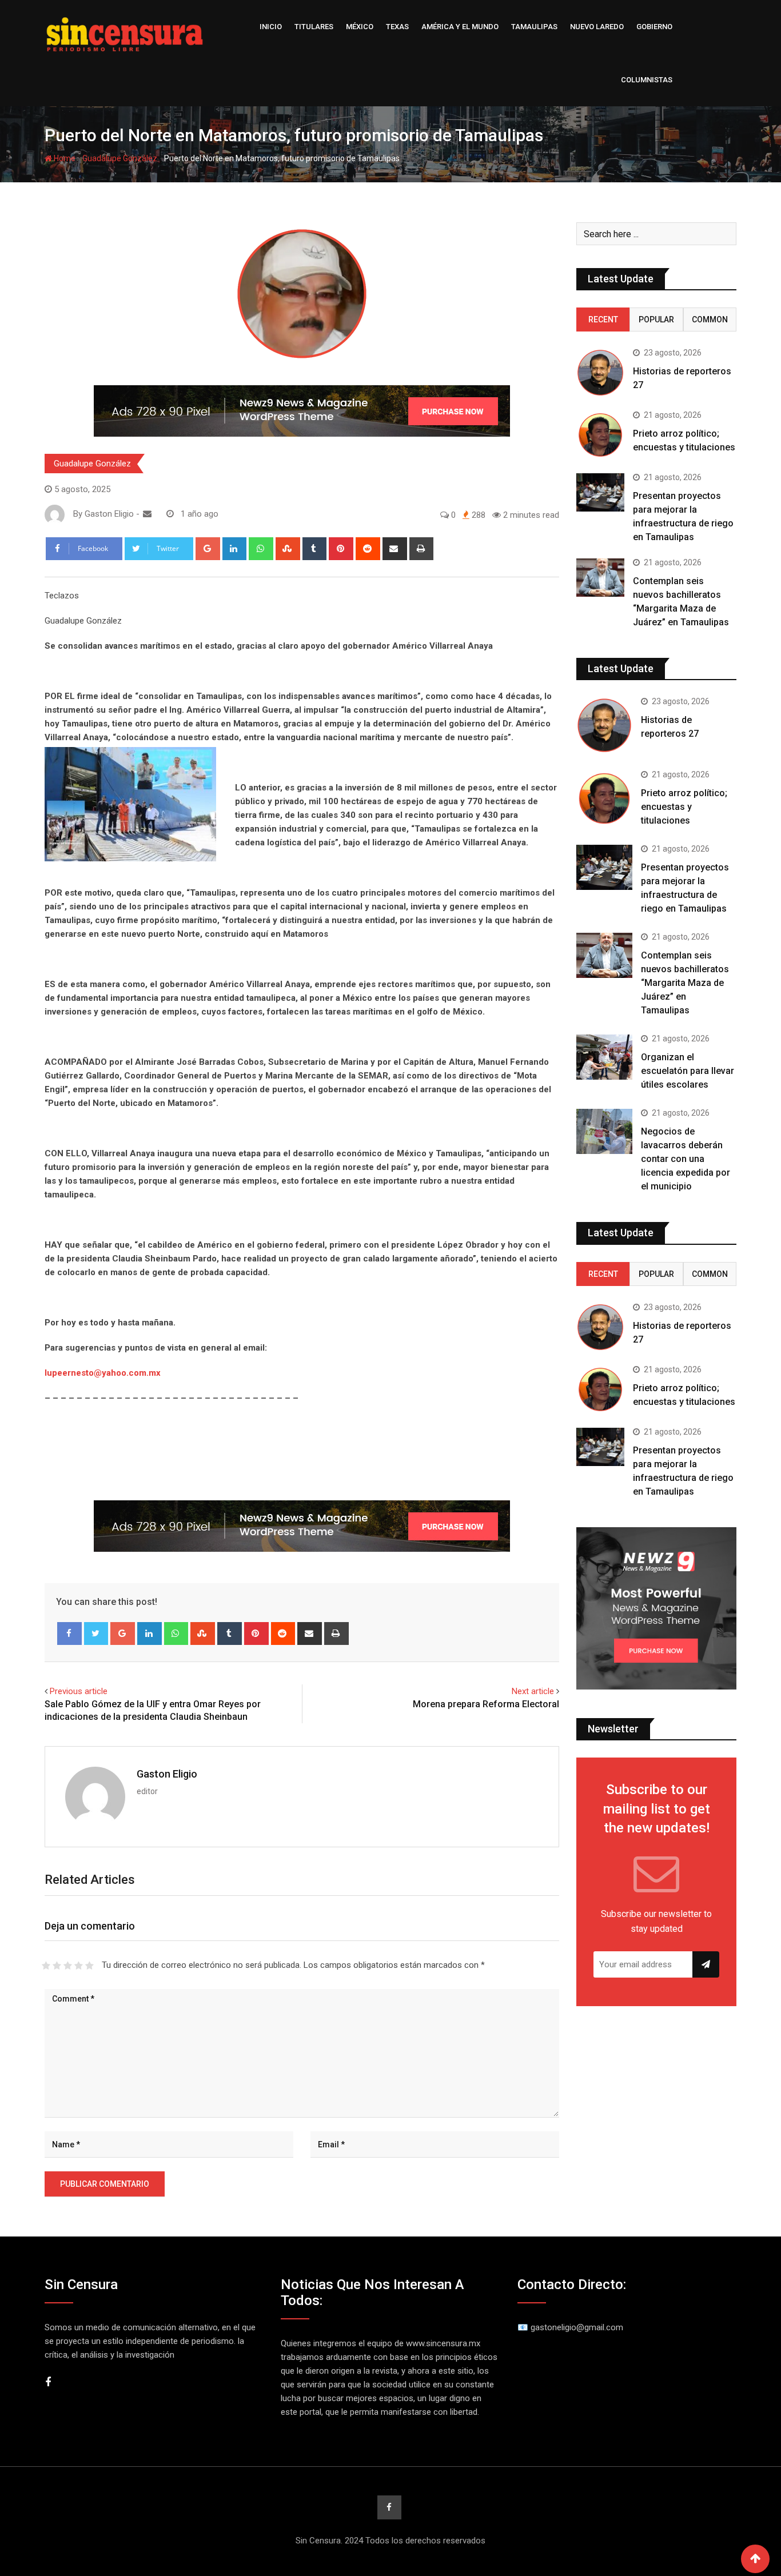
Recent (603, 319)
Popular (656, 319)
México (360, 27)
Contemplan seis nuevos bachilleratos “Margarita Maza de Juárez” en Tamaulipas (685, 983)
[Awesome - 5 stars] (89, 1966)
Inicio (271, 27)
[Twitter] (96, 1634)
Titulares (314, 27)
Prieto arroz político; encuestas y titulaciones (684, 807)
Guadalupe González (120, 158)
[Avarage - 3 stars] (68, 1966)
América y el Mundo (460, 27)
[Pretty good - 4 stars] (79, 1966)
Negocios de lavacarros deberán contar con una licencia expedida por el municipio (686, 1159)
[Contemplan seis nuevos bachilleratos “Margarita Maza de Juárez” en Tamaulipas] (600, 578)
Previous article (79, 1691)
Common (710, 319)
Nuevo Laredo (597, 27)
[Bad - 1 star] (46, 1966)
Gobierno (654, 27)
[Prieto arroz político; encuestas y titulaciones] (600, 435)
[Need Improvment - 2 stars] (57, 1966)
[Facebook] (69, 1634)
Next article (533, 1691)
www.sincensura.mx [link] (443, 2343)
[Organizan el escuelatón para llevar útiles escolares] (604, 1057)
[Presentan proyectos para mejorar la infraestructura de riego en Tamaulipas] (600, 492)
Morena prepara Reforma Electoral (486, 1704)
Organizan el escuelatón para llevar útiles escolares (688, 1071)
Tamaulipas (534, 27)
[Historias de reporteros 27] (600, 373)
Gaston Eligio (167, 1774)
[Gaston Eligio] (147, 514)
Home (64, 158)
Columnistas (647, 80)
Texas (397, 27)
